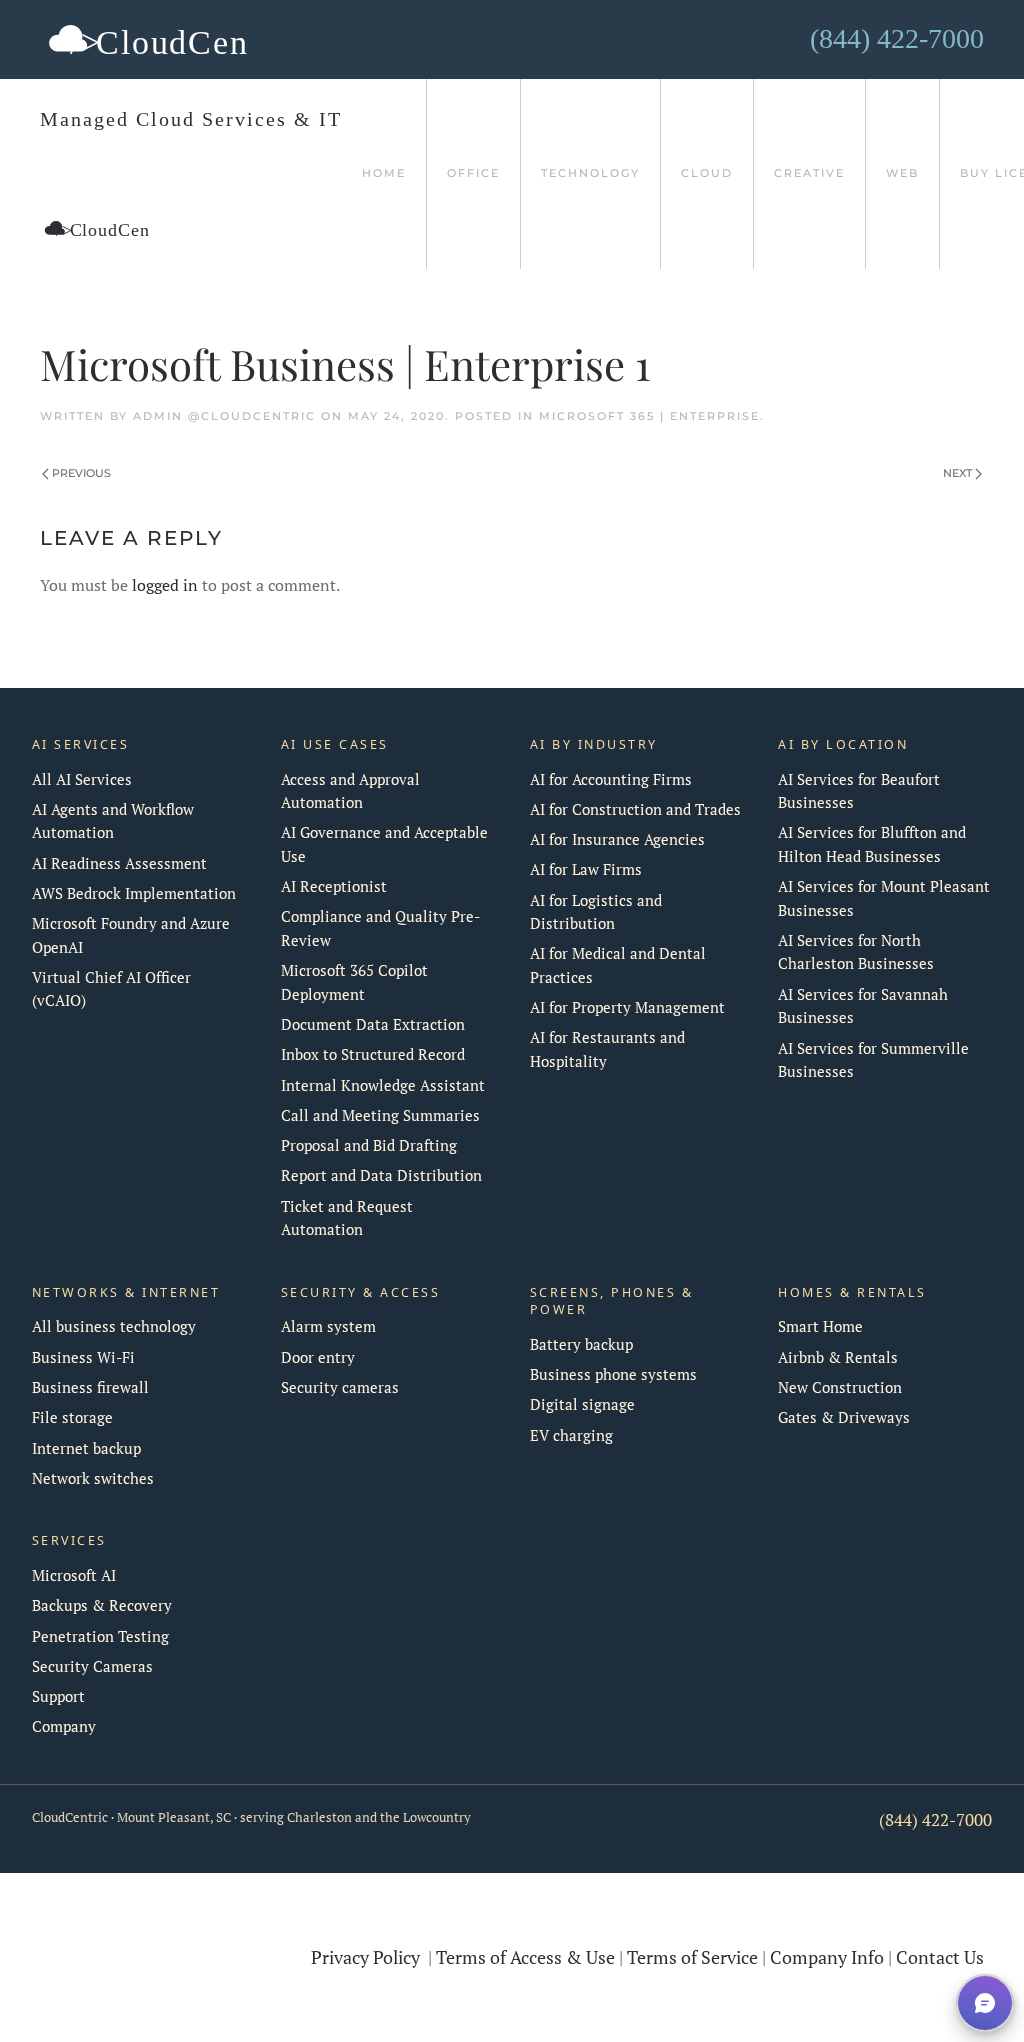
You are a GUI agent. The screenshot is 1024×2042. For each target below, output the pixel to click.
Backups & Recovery (102, 1605)
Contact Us (940, 1957)
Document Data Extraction (373, 1024)
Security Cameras (92, 1666)
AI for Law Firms (586, 869)
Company (64, 1726)
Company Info (827, 1957)
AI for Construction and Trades (635, 809)
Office (473, 173)
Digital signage (582, 1404)
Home (384, 173)
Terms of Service (692, 1957)
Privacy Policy (365, 1957)
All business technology (114, 1326)
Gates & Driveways (844, 1417)
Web (902, 173)
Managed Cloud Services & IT (191, 119)
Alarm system (328, 1326)
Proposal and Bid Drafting (369, 1145)
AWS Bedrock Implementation (134, 893)
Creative (809, 173)
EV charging (571, 1435)
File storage (72, 1417)
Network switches (93, 1478)
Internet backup (86, 1448)
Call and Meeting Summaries (380, 1115)
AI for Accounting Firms (611, 779)
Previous (81, 473)
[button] (985, 2003)
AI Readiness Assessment (119, 863)
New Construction (840, 1387)
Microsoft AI (74, 1575)
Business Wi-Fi (83, 1357)
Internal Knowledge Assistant (383, 1085)
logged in (165, 585)
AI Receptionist (334, 886)
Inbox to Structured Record (373, 1054)
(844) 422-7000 (935, 1820)
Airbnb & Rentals (838, 1357)
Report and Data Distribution (381, 1175)
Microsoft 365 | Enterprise (649, 416)
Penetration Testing (100, 1636)
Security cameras (340, 1387)
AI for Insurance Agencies (617, 839)
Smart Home (820, 1326)
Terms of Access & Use (525, 1957)
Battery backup (581, 1344)
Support (58, 1696)
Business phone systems (613, 1374)
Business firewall (90, 1387)
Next (957, 473)
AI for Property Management (627, 1007)
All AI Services (82, 779)
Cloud (707, 173)
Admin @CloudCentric (224, 416)
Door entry (318, 1357)
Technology (590, 173)
